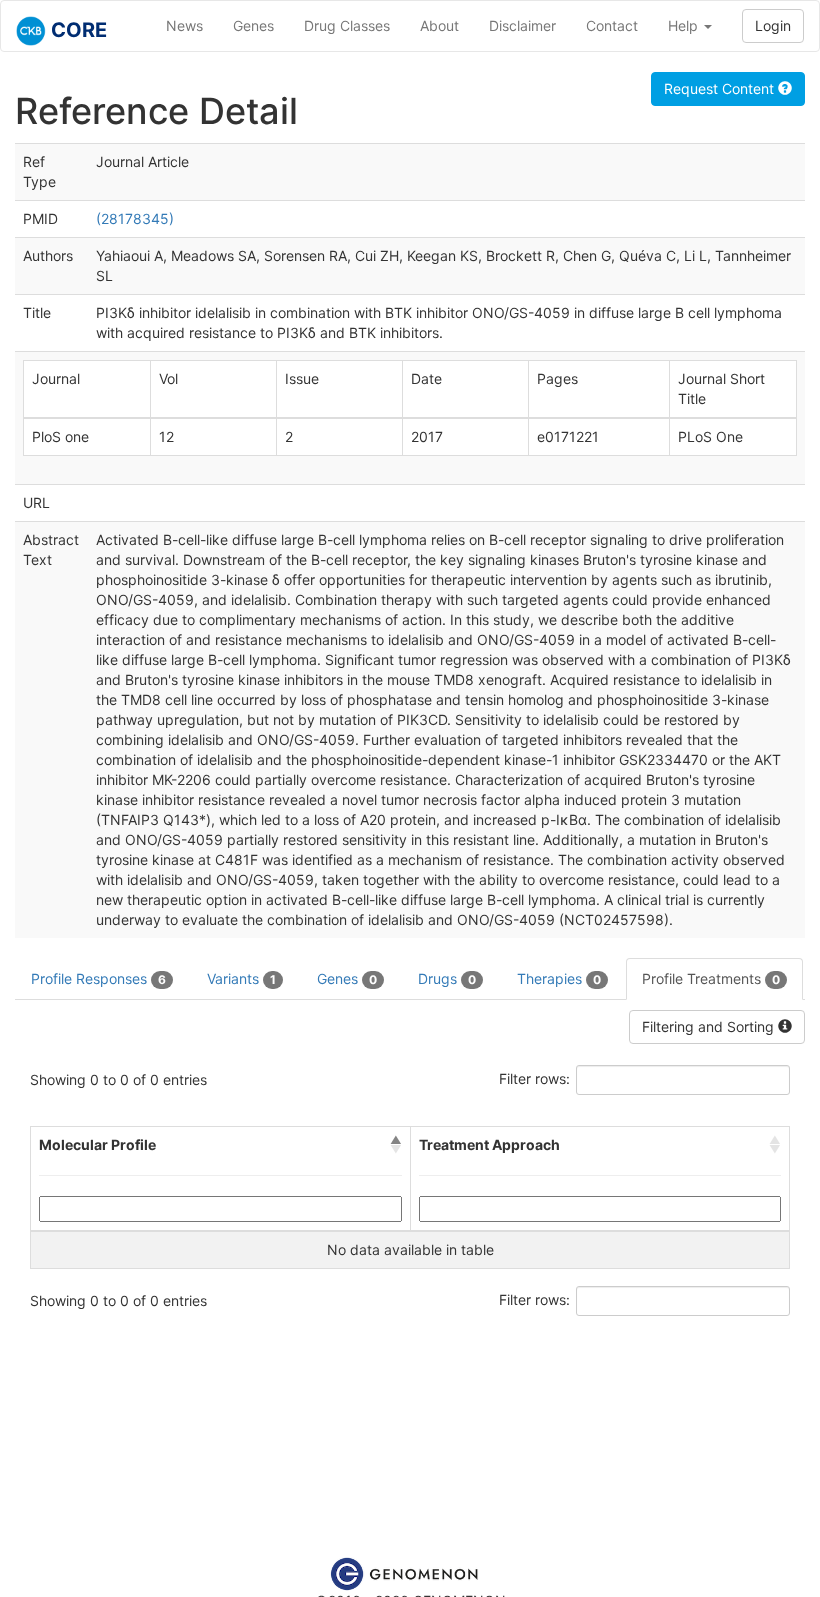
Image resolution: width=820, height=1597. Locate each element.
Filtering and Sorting (710, 1026)
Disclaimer (522, 25)
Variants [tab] (241, 978)
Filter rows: (534, 1078)
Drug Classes (347, 25)
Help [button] (685, 25)
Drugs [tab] (447, 978)
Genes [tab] (347, 978)
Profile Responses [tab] (98, 978)
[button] (396, 1145)
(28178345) (135, 218)
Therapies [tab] (559, 978)
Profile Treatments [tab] (711, 978)
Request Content (721, 88)
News (184, 25)
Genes (253, 25)
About (439, 25)
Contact (612, 25)
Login (773, 25)
